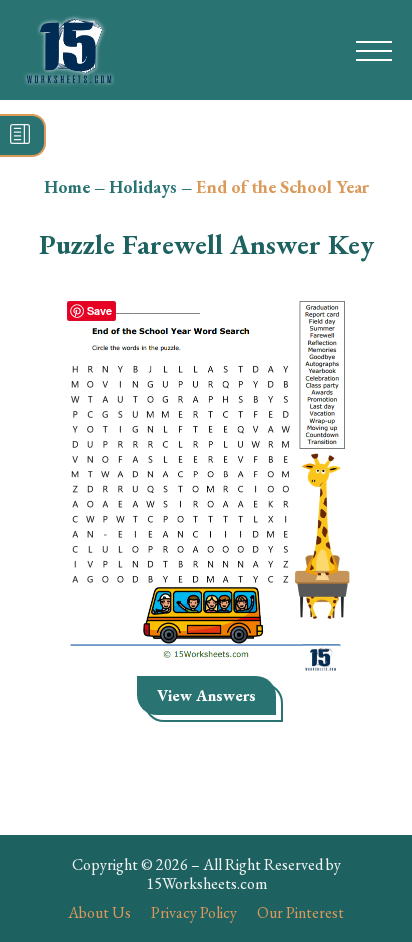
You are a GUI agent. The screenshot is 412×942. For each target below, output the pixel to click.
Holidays (143, 186)
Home (67, 186)
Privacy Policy (194, 912)
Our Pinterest (300, 912)
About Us (99, 912)
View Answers (206, 695)
